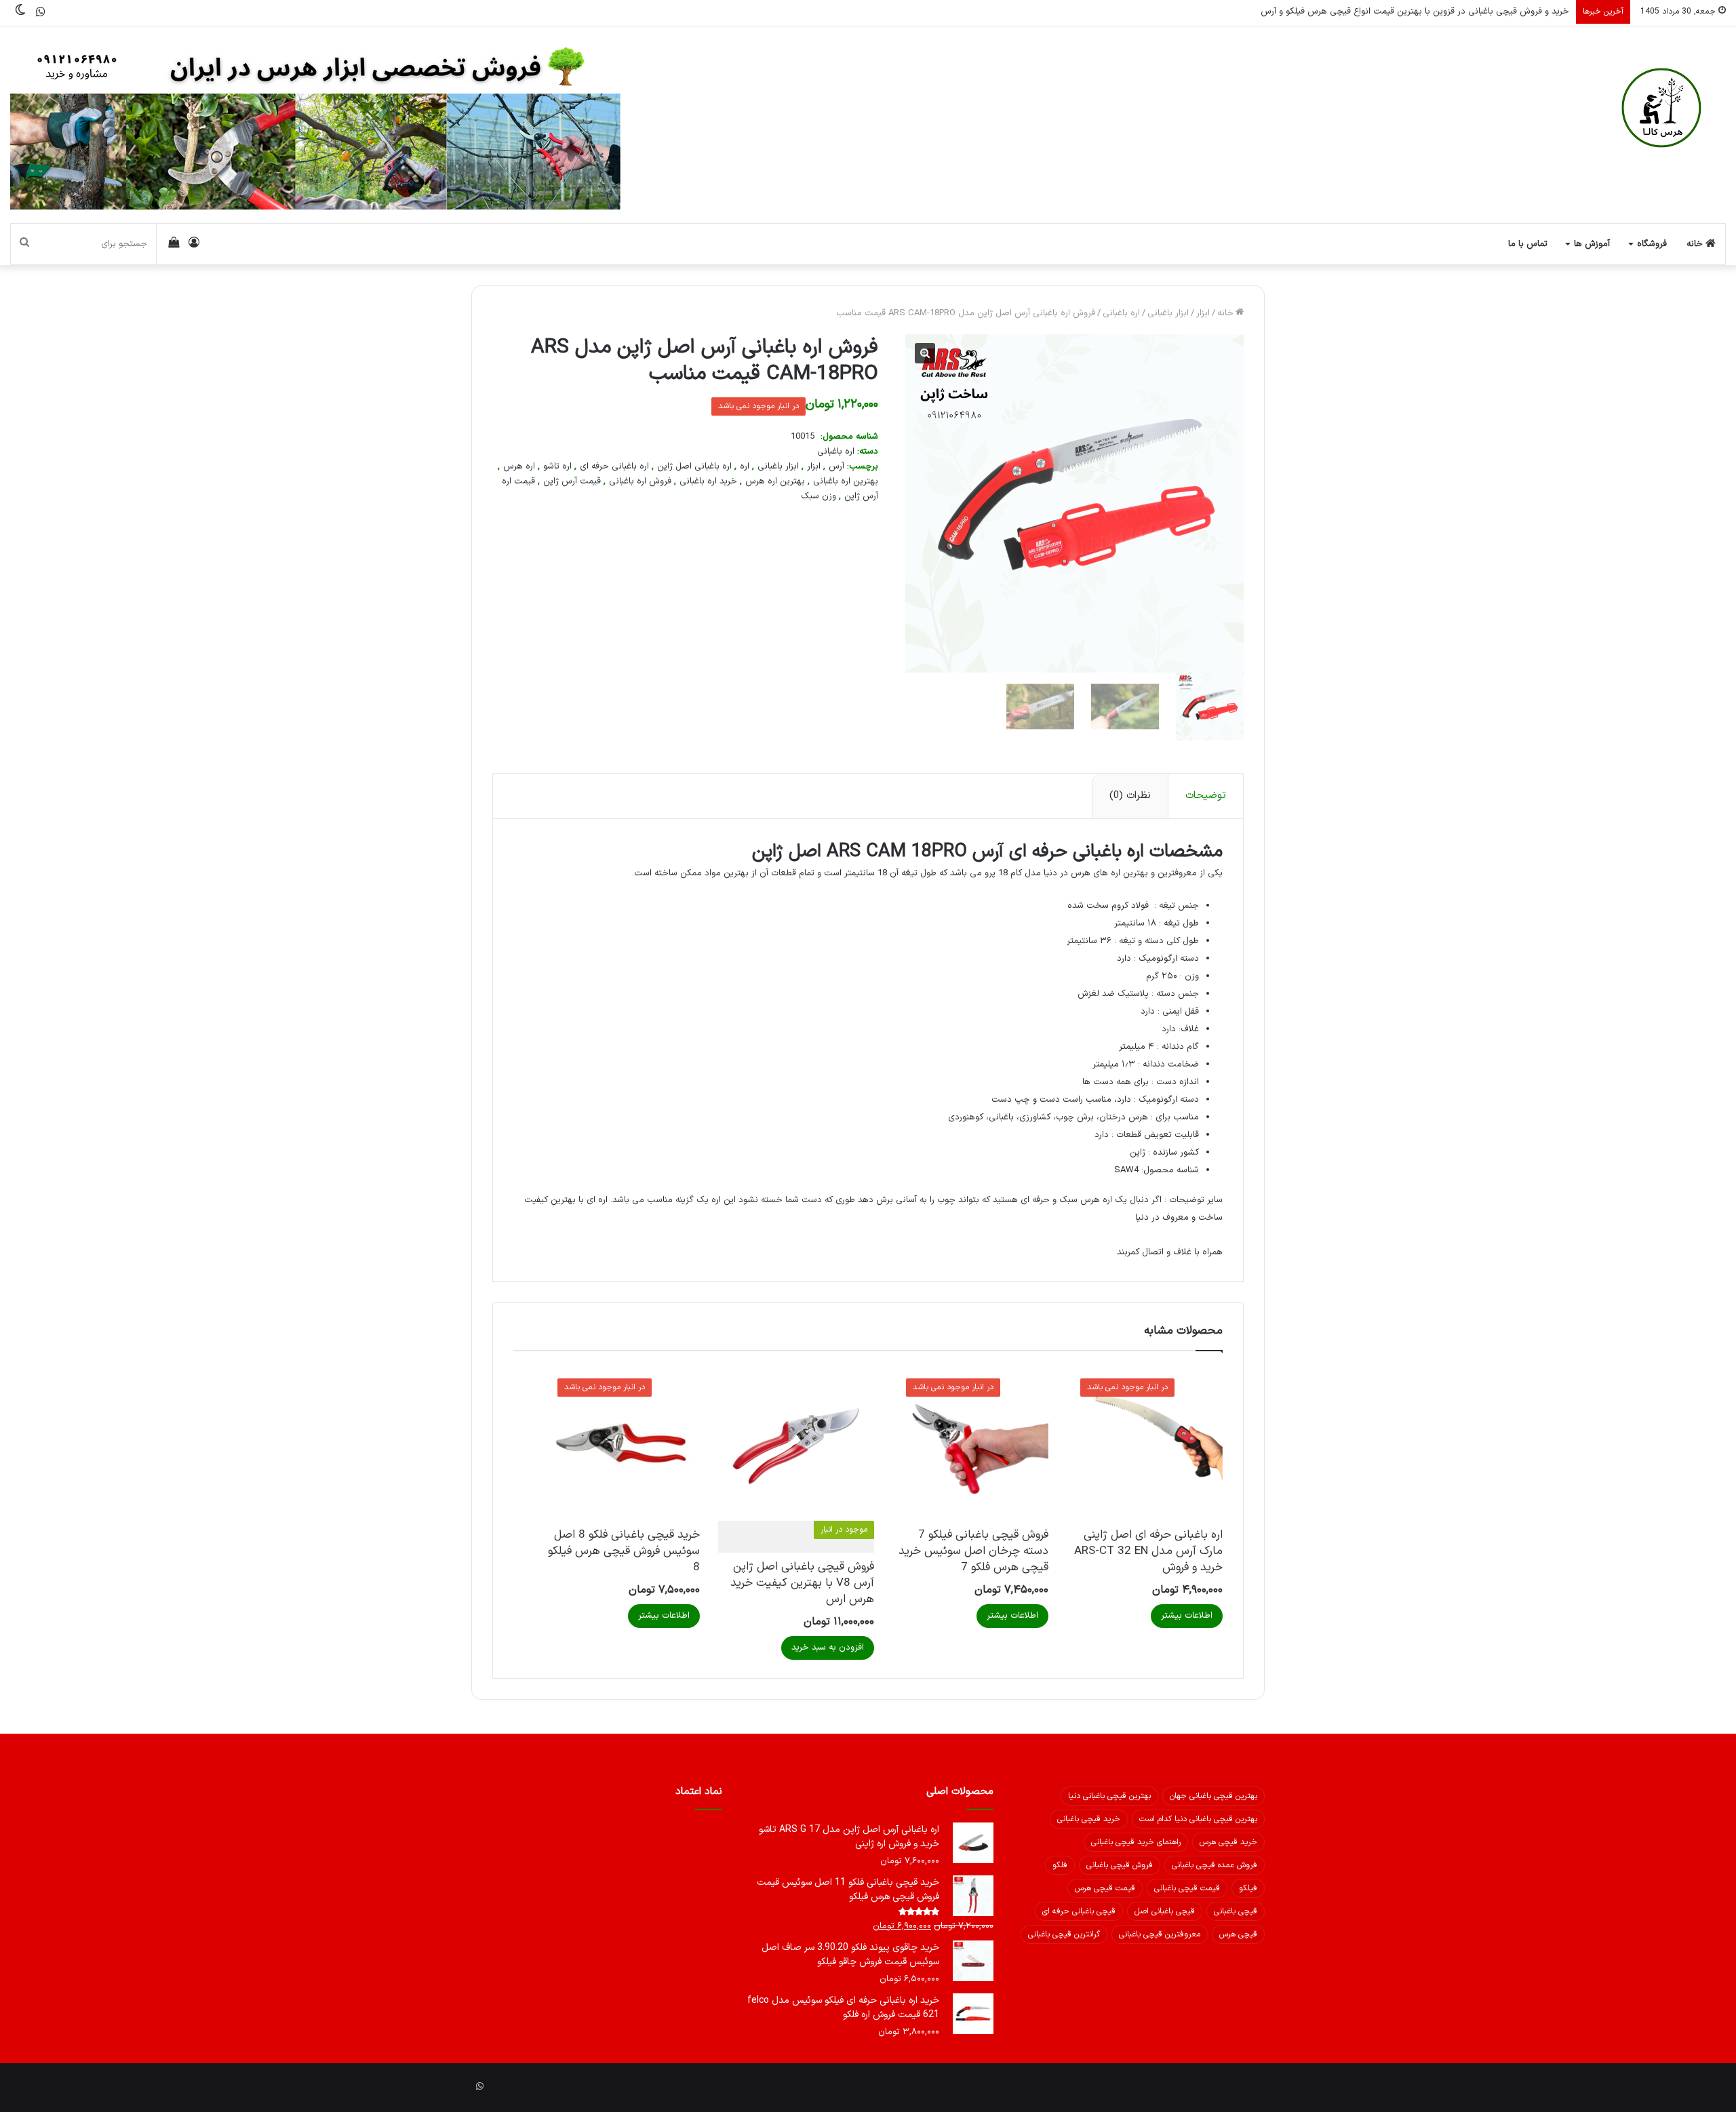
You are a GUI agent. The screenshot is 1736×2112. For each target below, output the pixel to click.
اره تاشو (557, 466)
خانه (1696, 244)
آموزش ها (1592, 244)
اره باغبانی (1121, 313)
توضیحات (1206, 796)
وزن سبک (818, 496)
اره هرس (519, 466)
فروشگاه (1652, 244)
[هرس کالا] (1661, 108)
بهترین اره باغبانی (846, 481)
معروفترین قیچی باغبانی (1160, 1934)
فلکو (1060, 1865)
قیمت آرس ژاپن (572, 481)
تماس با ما (1528, 244)
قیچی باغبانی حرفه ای (1079, 1911)
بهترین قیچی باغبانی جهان (1214, 1796)
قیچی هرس (1238, 1934)
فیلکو (1248, 1888)
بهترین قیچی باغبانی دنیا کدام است (1198, 1819)
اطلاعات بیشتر (1187, 1616)
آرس (836, 466)
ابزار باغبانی (1168, 313)
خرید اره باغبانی (708, 481)
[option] (1201, 709)
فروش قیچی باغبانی (1120, 1865)
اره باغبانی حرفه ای (614, 466)
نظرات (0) (1130, 796)
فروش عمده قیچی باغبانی (1215, 1865)
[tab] (1205, 796)
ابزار (1203, 313)
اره (745, 466)
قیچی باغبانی (1236, 1911)
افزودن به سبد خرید (828, 1648)
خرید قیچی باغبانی (1089, 1819)
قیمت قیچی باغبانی (1187, 1888)
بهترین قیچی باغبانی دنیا (1109, 1796)
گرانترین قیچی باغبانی (1064, 1934)
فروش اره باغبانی (640, 481)
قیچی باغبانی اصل (1165, 1911)
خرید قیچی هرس (1228, 1842)
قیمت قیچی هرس (1105, 1888)
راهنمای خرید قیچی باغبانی (1136, 1842)
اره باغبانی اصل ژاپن (694, 466)
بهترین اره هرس (775, 481)
